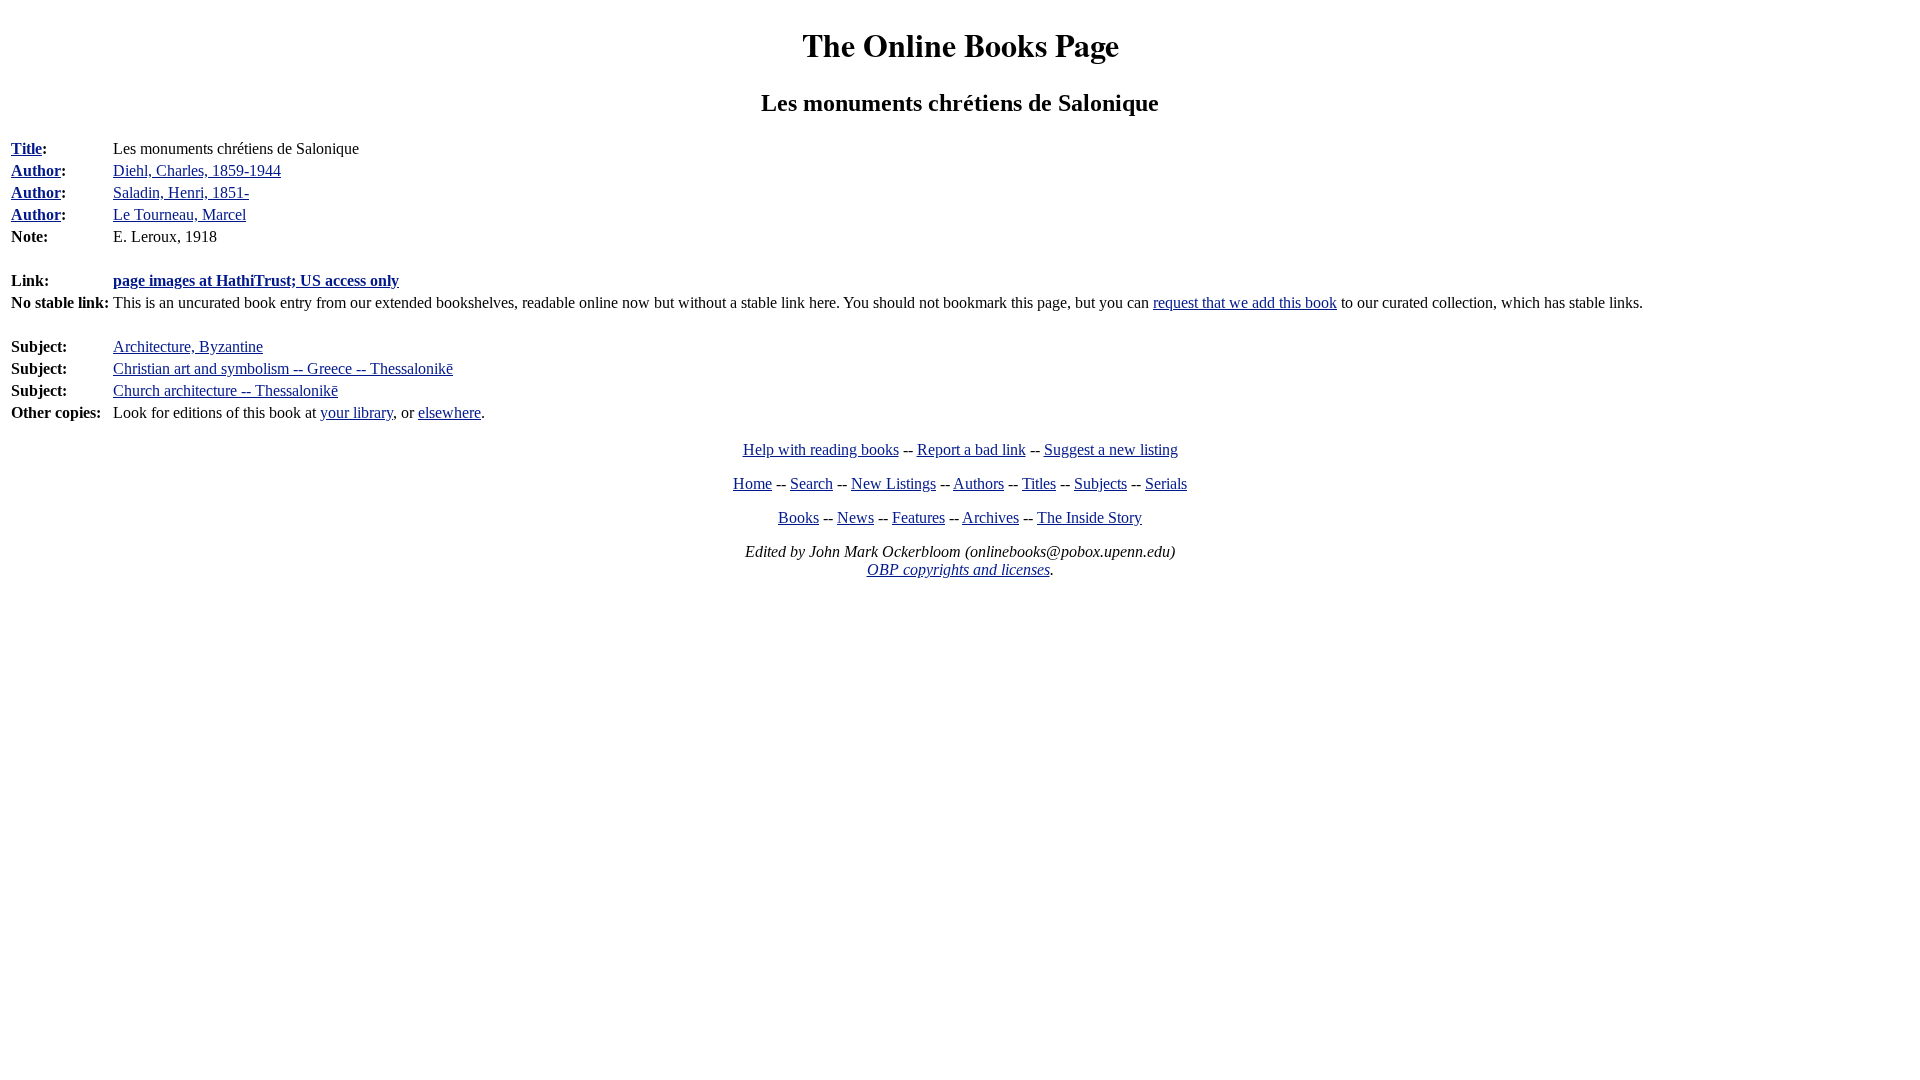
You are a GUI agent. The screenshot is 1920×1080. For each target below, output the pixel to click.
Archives (990, 517)
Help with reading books (821, 449)
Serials (1166, 483)
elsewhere (449, 412)
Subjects (1100, 483)
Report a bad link (971, 449)
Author (36, 170)
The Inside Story (1089, 517)
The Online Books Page (960, 44)
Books (798, 517)
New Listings (893, 483)
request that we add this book (1245, 302)
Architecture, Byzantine (188, 346)
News (855, 517)
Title (26, 148)
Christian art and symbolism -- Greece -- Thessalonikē (283, 368)
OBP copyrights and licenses (958, 569)
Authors (978, 483)
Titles (1039, 483)
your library (356, 412)
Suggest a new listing (1111, 449)
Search (811, 483)
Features (918, 517)
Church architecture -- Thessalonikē (225, 390)
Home (752, 483)
